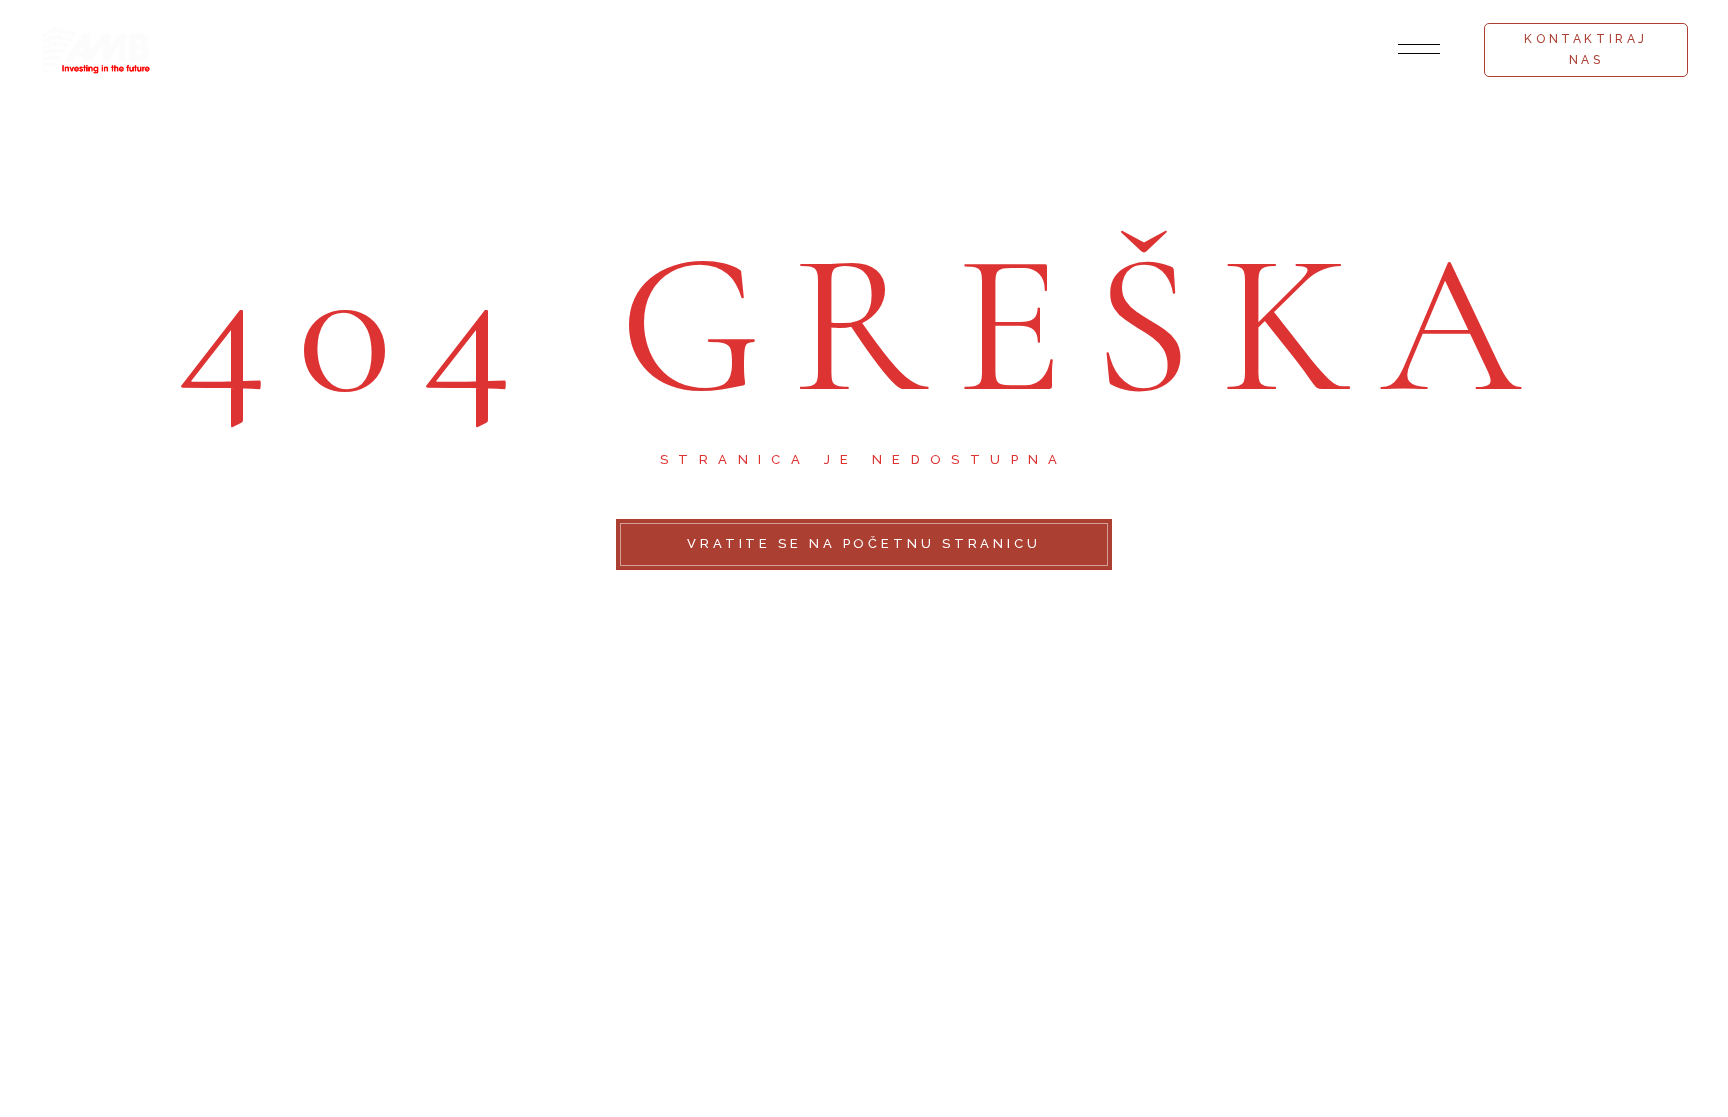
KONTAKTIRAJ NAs (1586, 49)
